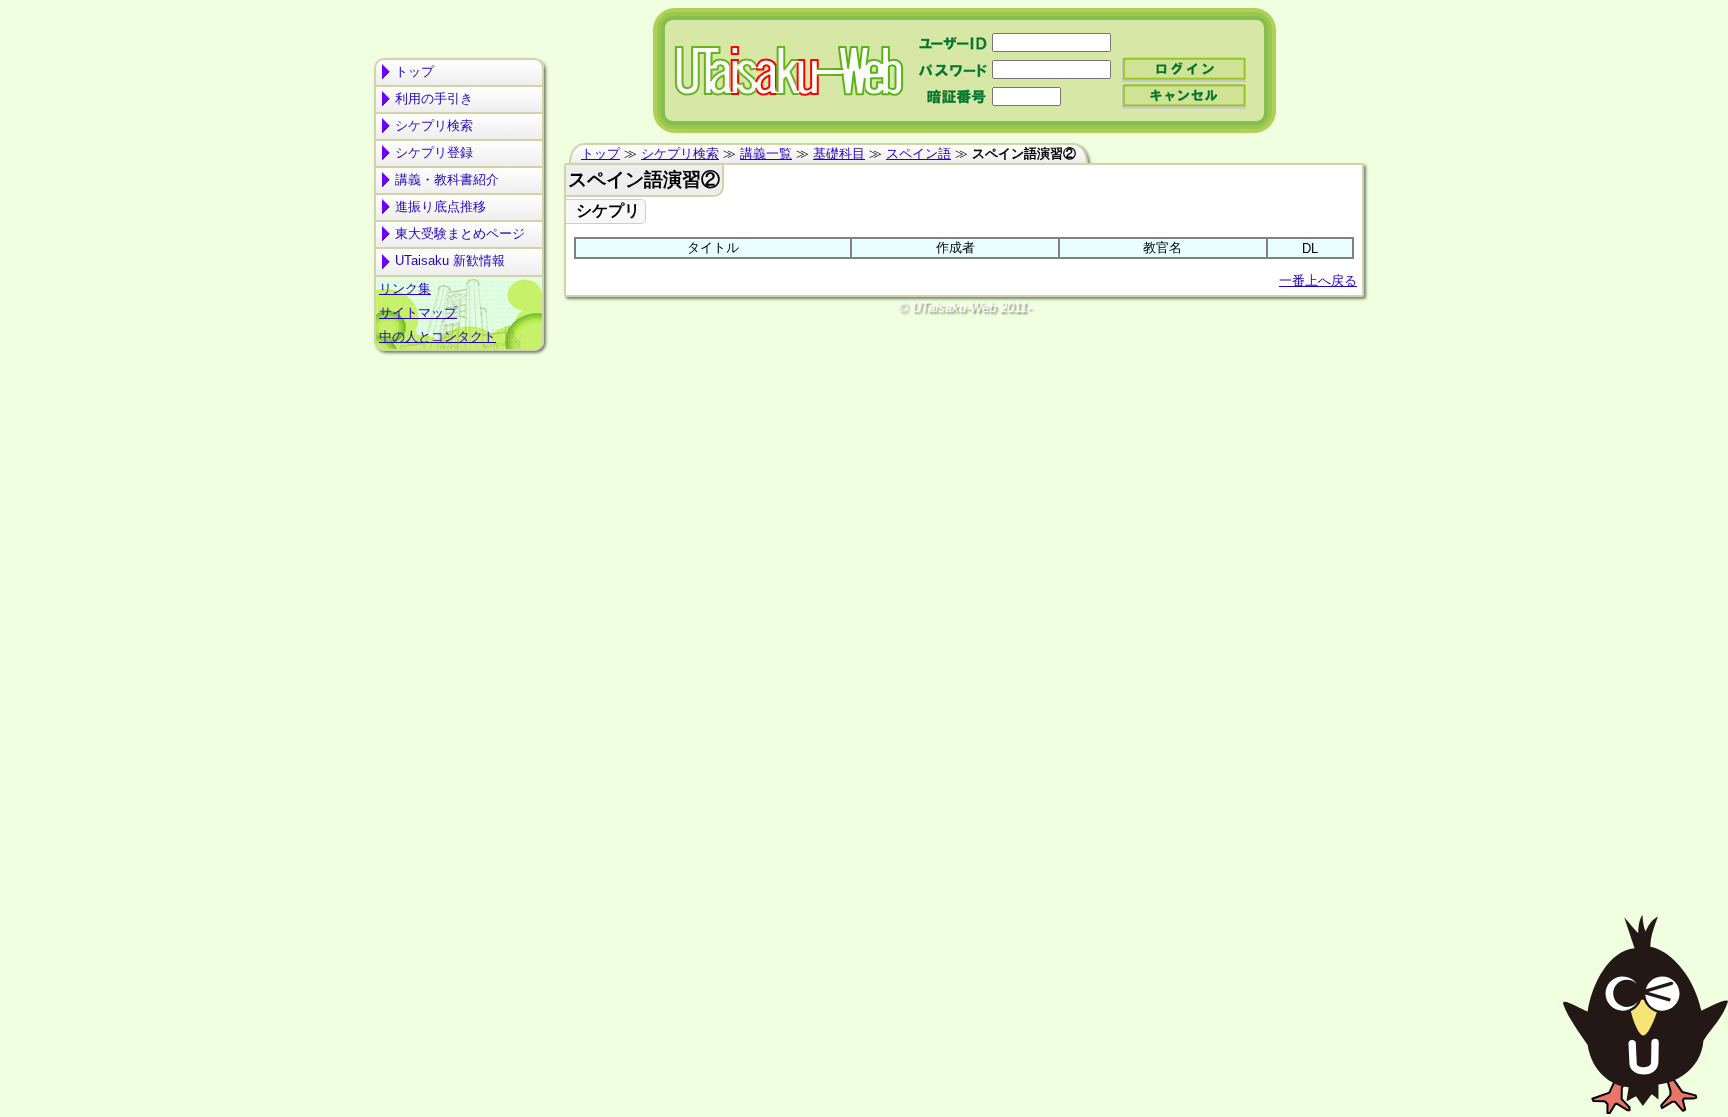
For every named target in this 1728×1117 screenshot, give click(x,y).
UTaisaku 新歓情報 (450, 260)
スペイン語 (918, 153)
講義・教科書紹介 (447, 179)
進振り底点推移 (440, 206)
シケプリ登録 (434, 152)
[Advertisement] (459, 436)
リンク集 (405, 288)
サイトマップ (418, 312)
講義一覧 (766, 153)
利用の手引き (434, 98)
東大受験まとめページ (460, 233)
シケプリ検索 (434, 125)
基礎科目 (839, 153)
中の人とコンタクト (437, 336)
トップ (414, 71)
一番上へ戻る (1318, 280)
